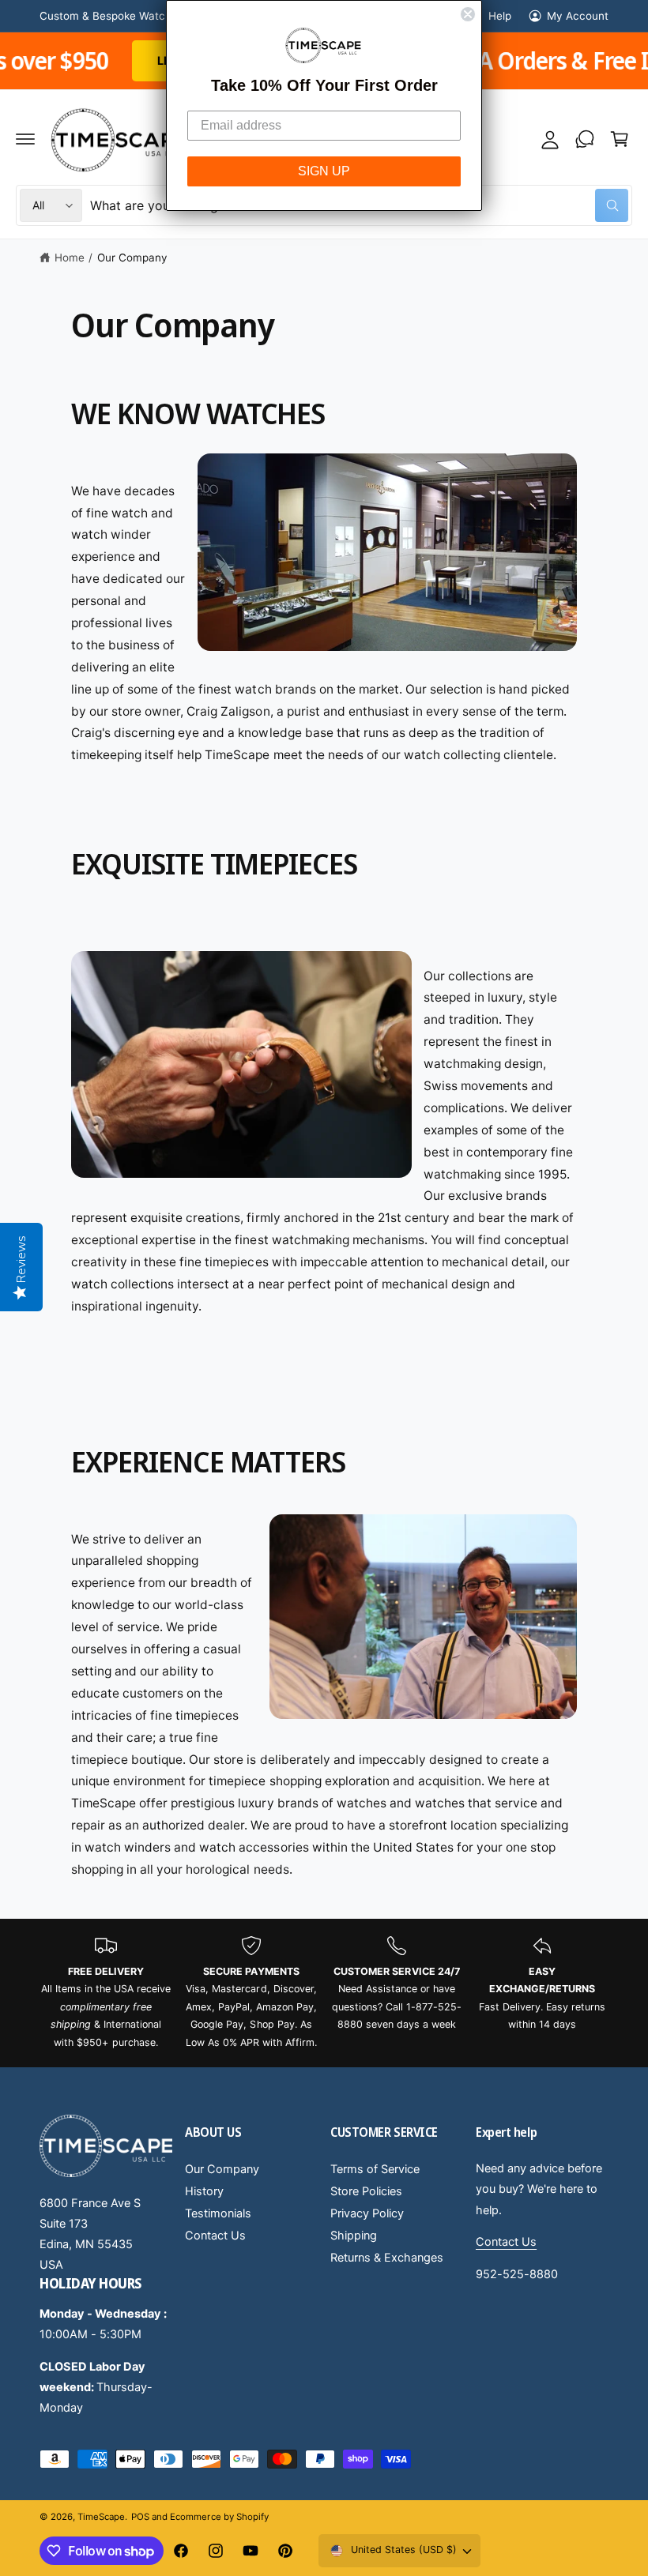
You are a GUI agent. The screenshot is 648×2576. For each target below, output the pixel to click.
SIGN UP (324, 171)
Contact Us (215, 2236)
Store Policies (366, 2191)
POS (140, 2517)
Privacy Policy (367, 2213)
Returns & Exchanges (387, 2258)
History (204, 2191)
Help (499, 16)
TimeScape (101, 2517)
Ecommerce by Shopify (219, 2517)
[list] (324, 1993)
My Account (578, 16)
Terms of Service (375, 2169)
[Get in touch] (585, 139)
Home (70, 258)
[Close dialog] (468, 14)
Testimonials (218, 2213)
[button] (25, 139)
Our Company (132, 258)
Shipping (354, 2236)
